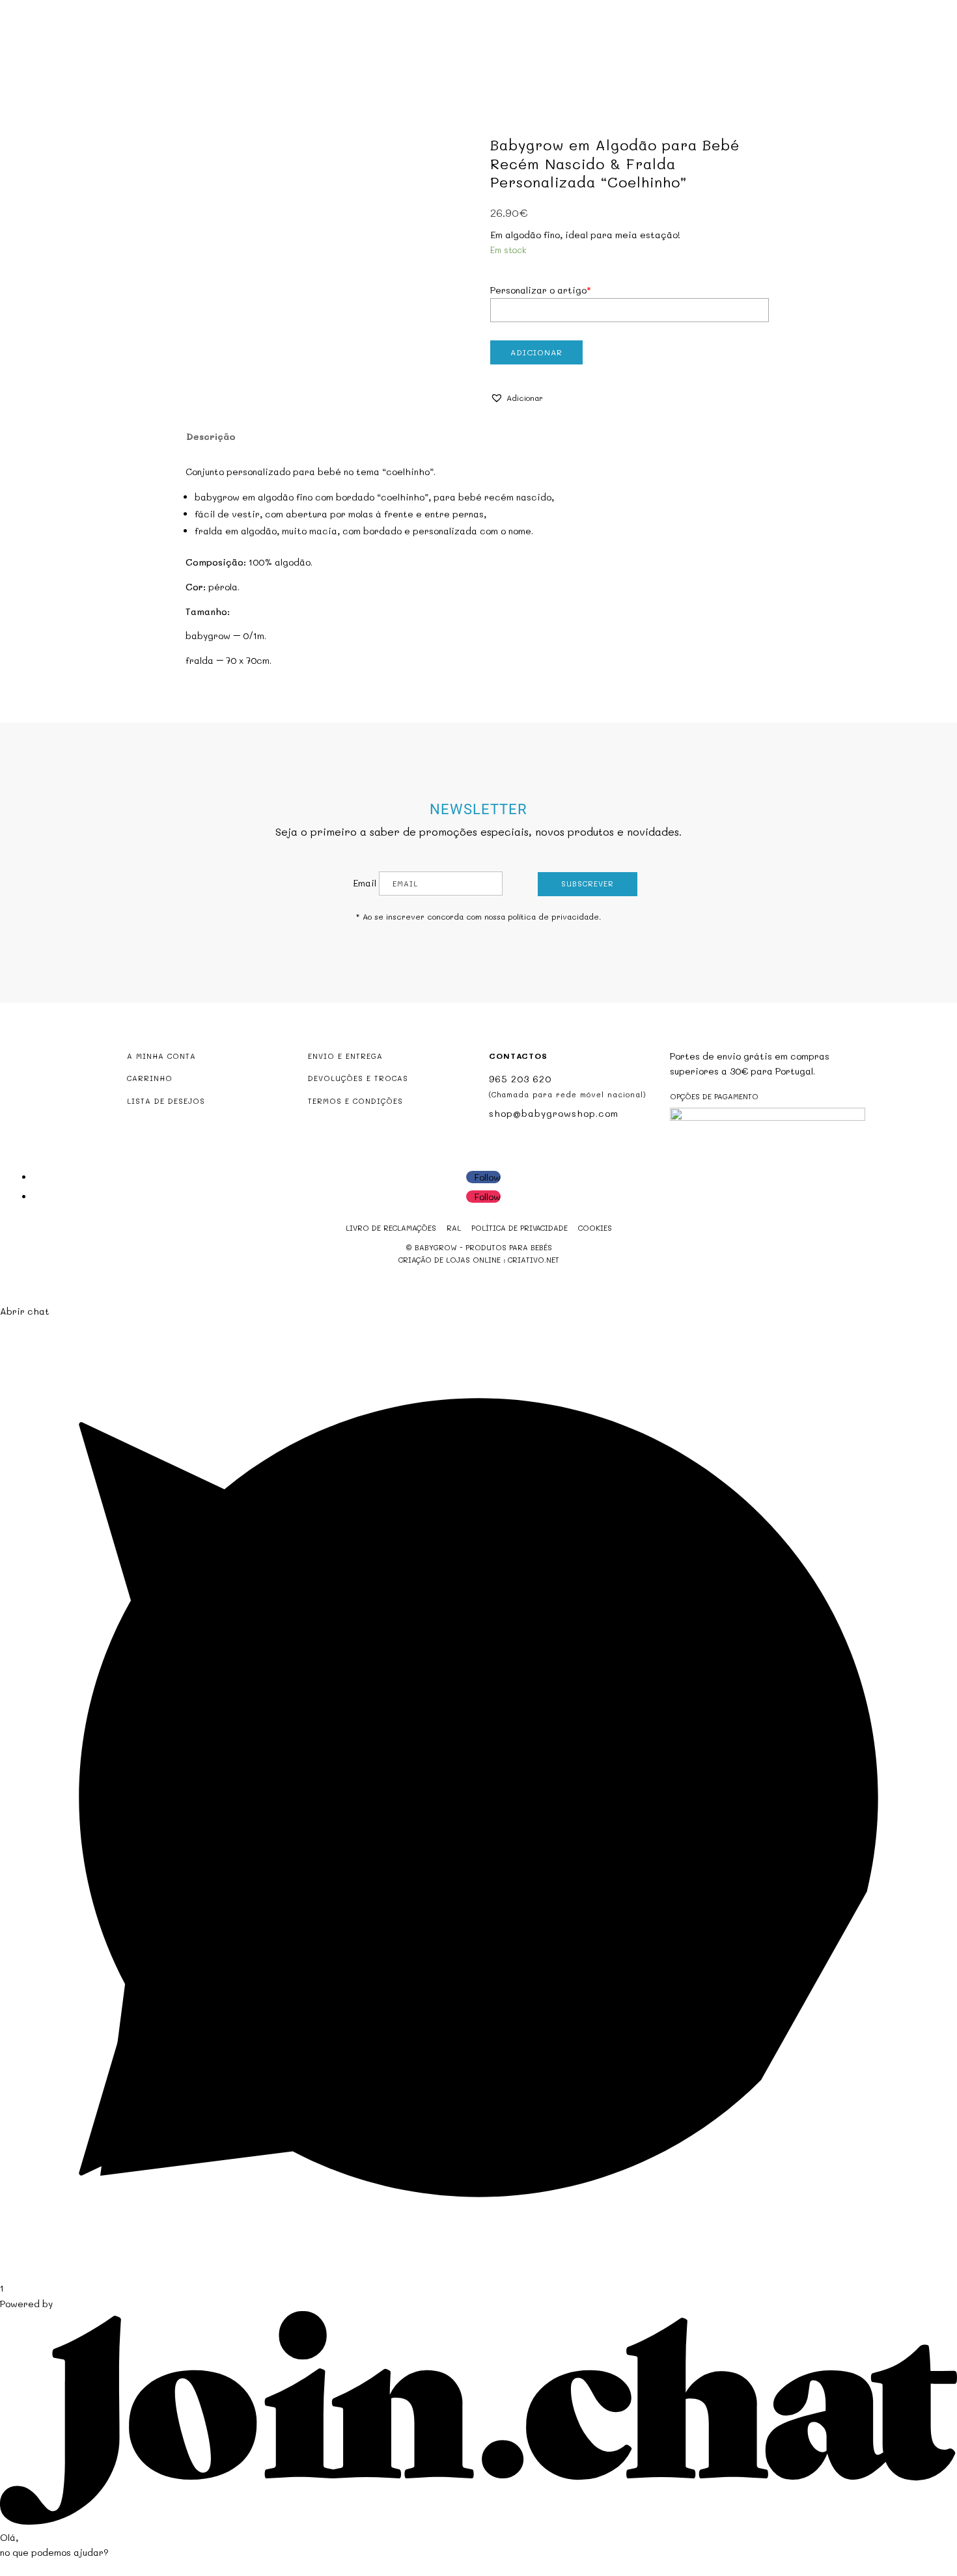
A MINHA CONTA (161, 1056)
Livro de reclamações (391, 1228)
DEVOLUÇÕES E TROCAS (358, 1078)
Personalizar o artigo (541, 290)
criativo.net (534, 1260)
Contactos (612, 63)
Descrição (211, 436)
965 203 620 (520, 1079)
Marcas (551, 63)
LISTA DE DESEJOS (166, 1101)
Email (365, 883)
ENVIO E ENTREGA (345, 1056)
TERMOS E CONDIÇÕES (355, 1101)
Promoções (490, 63)
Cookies (595, 1228)
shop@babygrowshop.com (867, 11)
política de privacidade (553, 916)
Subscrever (588, 884)
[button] (517, 398)
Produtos (409, 63)
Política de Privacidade (520, 1228)
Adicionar (536, 352)
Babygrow (344, 63)
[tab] (210, 437)
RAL (454, 1228)
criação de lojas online (450, 1260)
